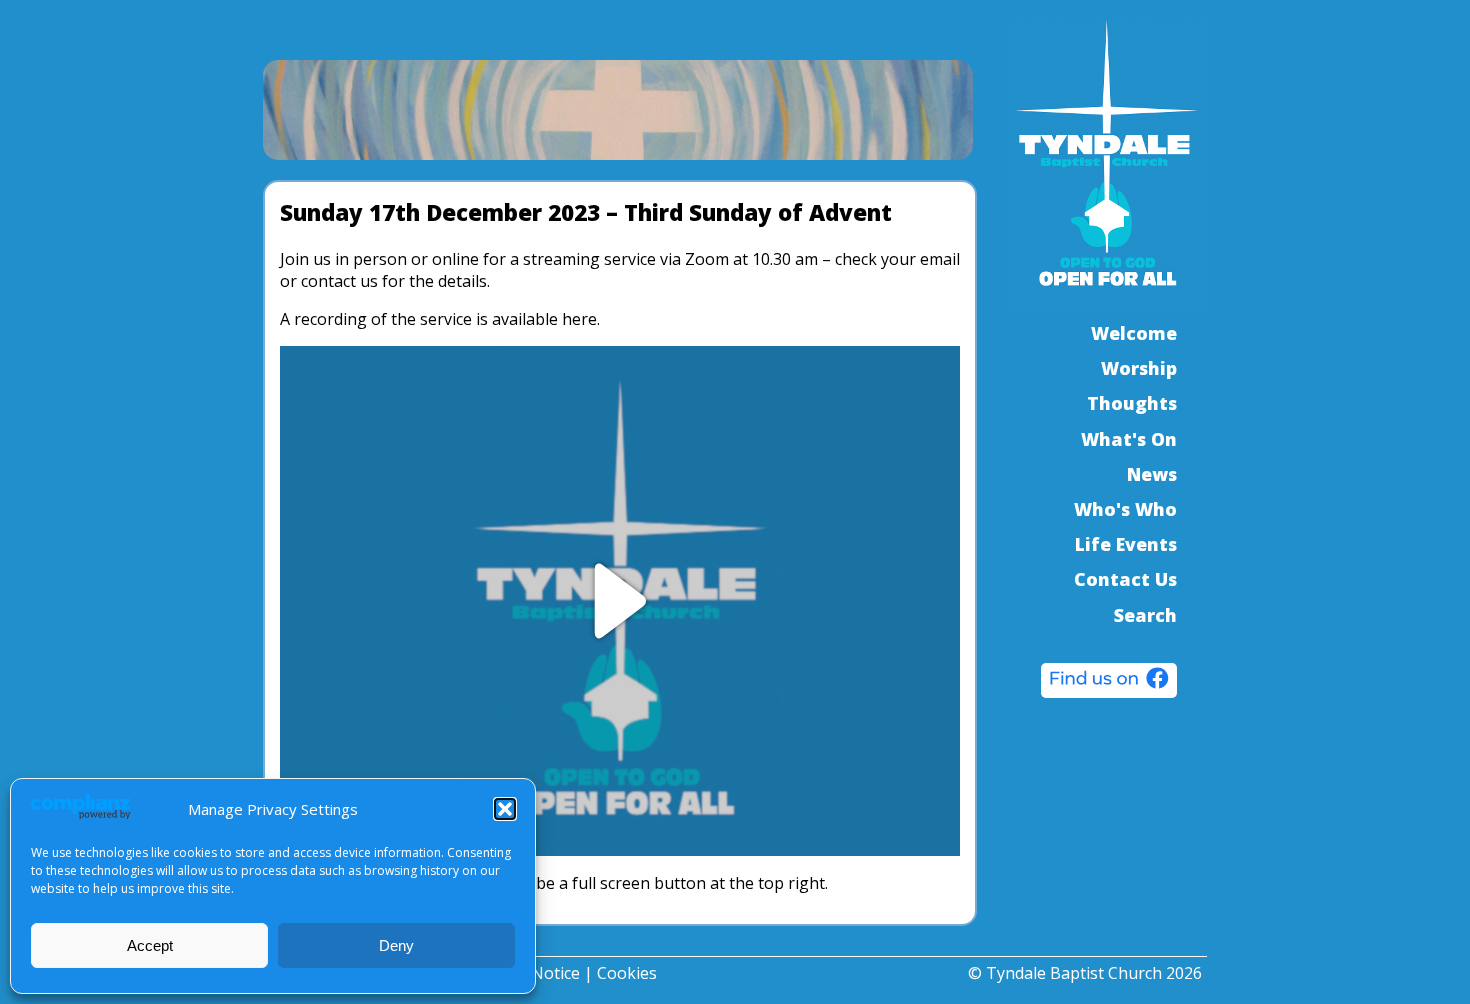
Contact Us (1125, 579)
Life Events (1126, 544)
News (1152, 474)
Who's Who (1125, 509)
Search (1145, 615)
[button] (505, 809)
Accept (150, 945)
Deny (396, 945)
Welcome (1134, 333)
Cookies (627, 973)
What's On (1129, 439)
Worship (1139, 368)
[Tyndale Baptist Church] (1109, 683)
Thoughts (1132, 403)
